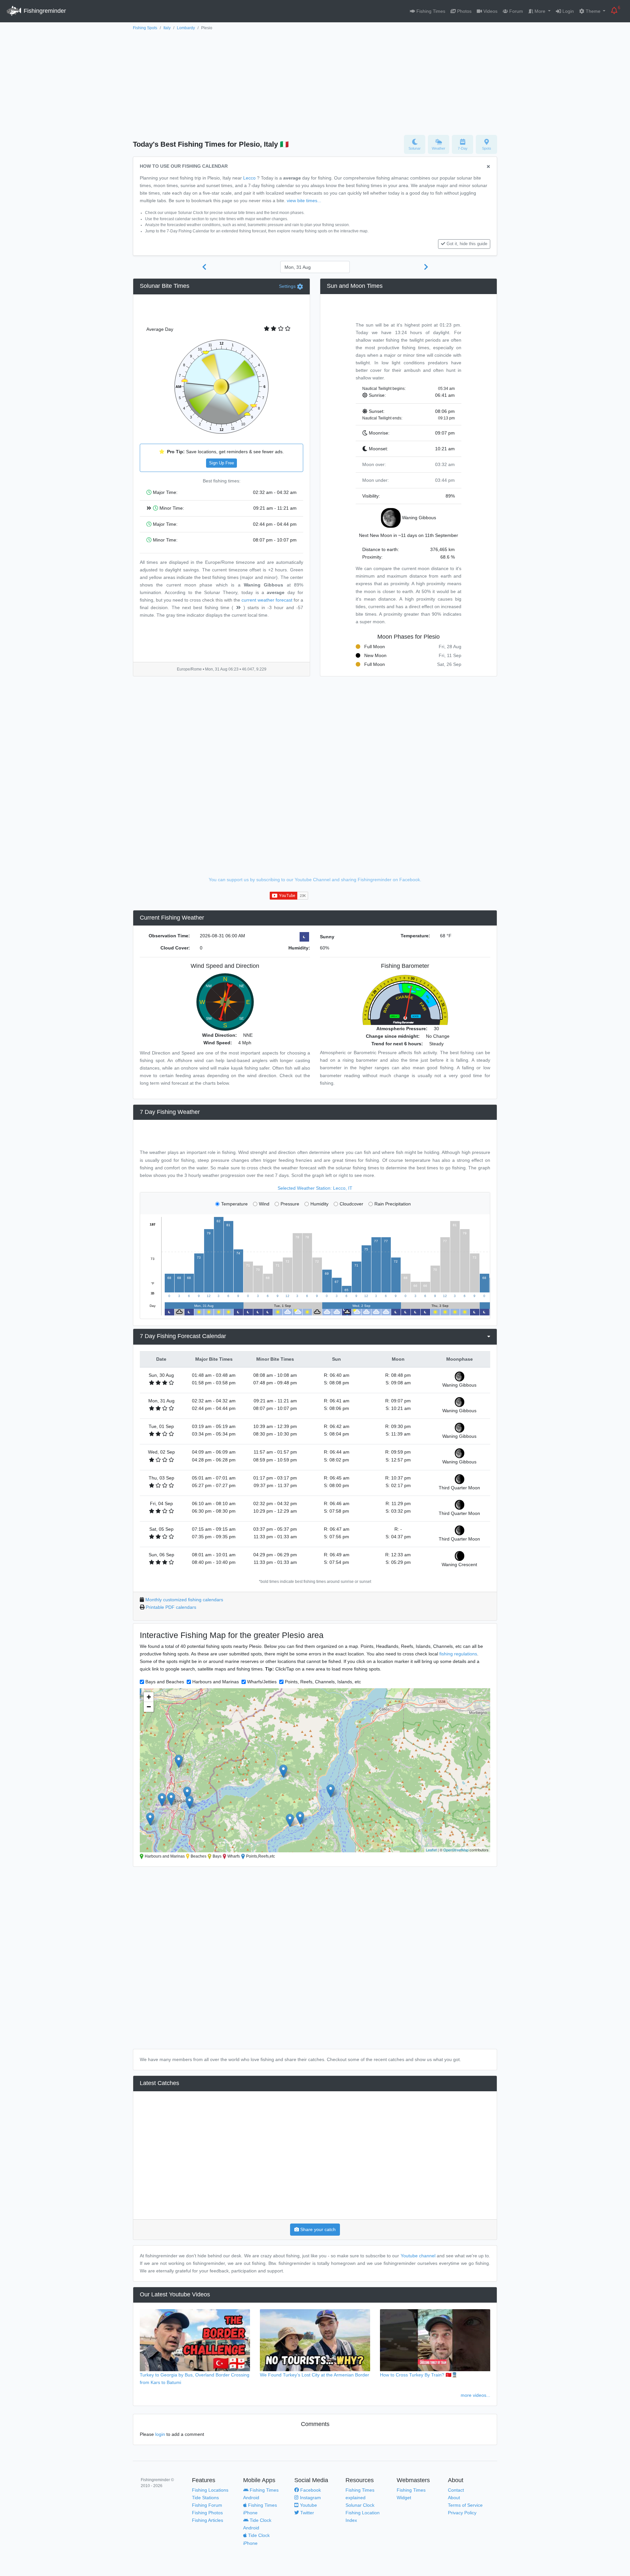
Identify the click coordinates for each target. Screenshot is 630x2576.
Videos (490, 11)
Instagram (310, 2498)
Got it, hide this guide (467, 244)
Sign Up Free (221, 463)
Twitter (306, 2513)
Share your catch (317, 2229)
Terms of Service (465, 2505)
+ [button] (149, 1697)
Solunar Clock (360, 2505)
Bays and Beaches (165, 1682)
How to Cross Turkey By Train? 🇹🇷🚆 (419, 2375)
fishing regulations (458, 1654)
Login (567, 11)
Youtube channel (418, 2256)
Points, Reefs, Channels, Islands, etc (323, 1682)
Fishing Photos (207, 2513)
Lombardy (186, 28)
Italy (167, 28)
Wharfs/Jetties (262, 1682)
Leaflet (431, 1850)
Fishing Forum (207, 2505)
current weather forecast (267, 600)
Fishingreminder (44, 11)
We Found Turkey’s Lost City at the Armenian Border (315, 2375)
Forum (515, 11)
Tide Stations (205, 2498)
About (454, 2498)
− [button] (149, 1707)
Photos (464, 11)
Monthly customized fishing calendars (184, 1600)
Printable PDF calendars (171, 1607)
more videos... (475, 2395)
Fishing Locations (210, 2490)
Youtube (308, 2505)
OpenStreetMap (456, 1850)
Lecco (249, 178)
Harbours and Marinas (216, 1682)
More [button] (540, 11)
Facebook (310, 2490)
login (160, 2434)
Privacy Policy (462, 2513)
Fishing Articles (208, 2520)
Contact (456, 2490)
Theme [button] (593, 11)
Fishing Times (430, 11)
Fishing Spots (145, 28)
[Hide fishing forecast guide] (488, 167)
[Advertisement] (315, 81)
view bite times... (304, 201)
